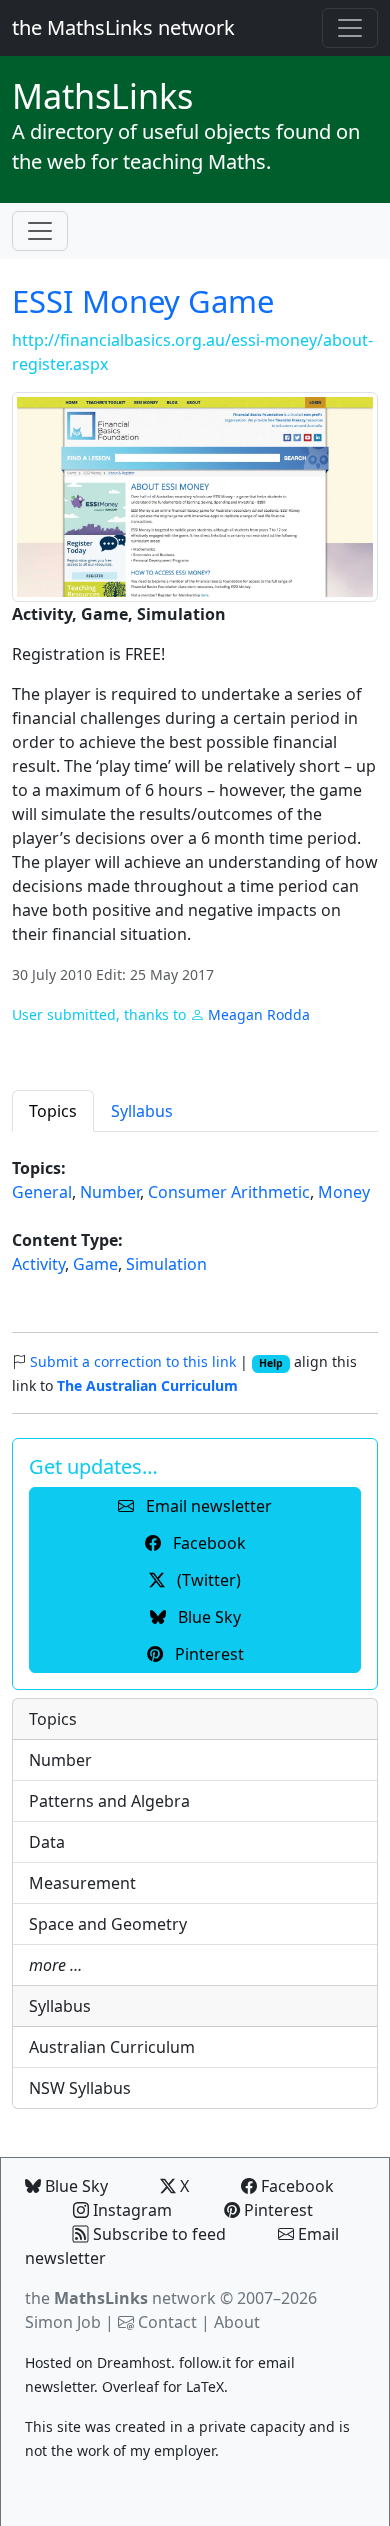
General (42, 1192)
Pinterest (276, 2210)
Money (344, 1192)
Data (47, 1842)
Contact (167, 2322)
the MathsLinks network (123, 27)
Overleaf (130, 2386)
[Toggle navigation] (350, 28)
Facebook (295, 2186)
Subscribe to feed (157, 2234)
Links (102, 96)
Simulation (166, 1264)
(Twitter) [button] (207, 1580)
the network (120, 2298)
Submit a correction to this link (133, 1361)
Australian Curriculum (112, 2047)
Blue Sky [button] (207, 1617)
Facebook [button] (207, 1543)
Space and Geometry (108, 1924)
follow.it (205, 2362)
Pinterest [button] (207, 1654)
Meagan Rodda (259, 1014)
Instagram (130, 2210)
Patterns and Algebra (109, 1801)
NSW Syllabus (80, 2088)
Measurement (82, 1883)
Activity (38, 1264)
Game (95, 1264)
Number (110, 1192)
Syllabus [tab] (142, 1111)
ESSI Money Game (143, 301)
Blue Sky (74, 2186)
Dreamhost (134, 2362)
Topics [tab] (53, 1111)
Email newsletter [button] (207, 1506)
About (237, 2322)
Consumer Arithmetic (229, 1192)
